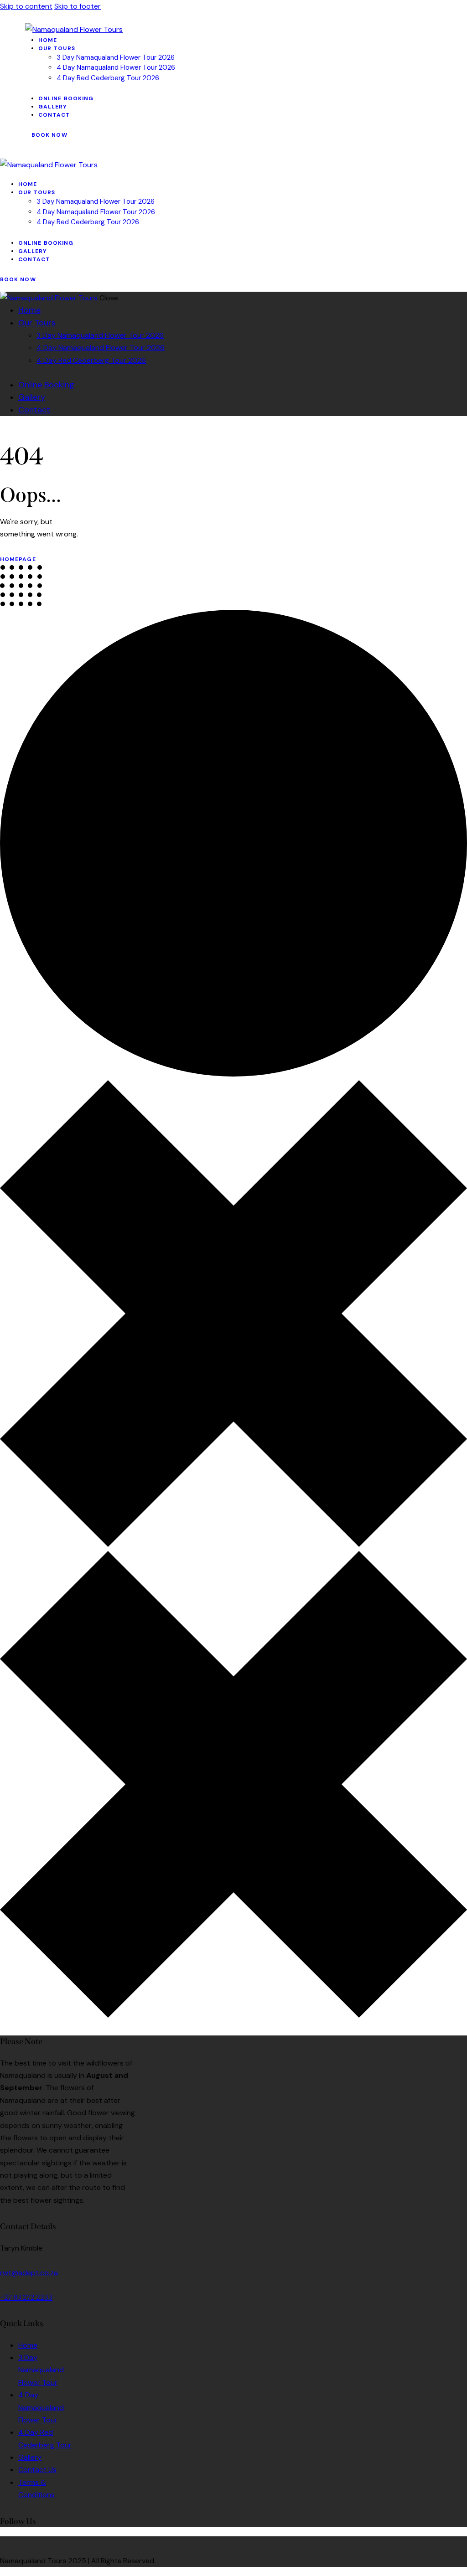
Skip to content (26, 6)
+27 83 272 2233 (26, 2297)
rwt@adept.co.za (29, 2273)
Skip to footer (78, 6)
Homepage (18, 559)
